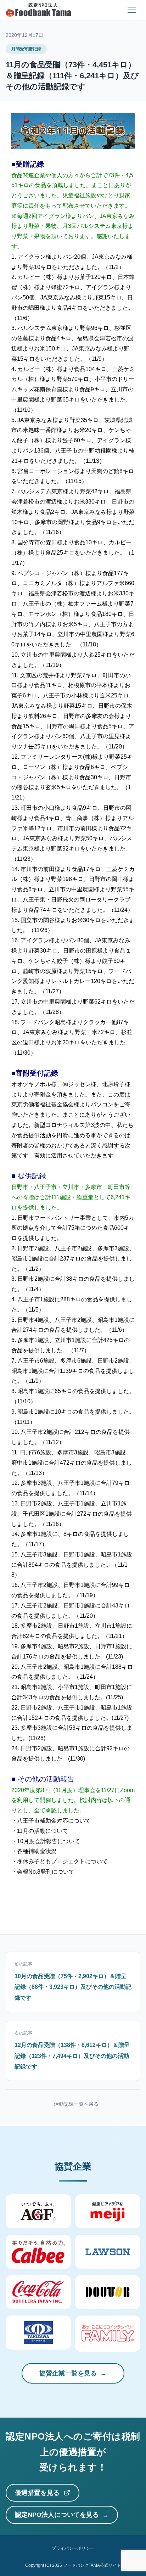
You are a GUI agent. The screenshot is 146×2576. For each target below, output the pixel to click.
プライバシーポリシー (73, 2548)
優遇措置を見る (37, 2493)
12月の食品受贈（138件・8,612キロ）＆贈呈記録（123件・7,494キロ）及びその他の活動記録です (72, 2056)
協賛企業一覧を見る (68, 2373)
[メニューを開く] (132, 10)
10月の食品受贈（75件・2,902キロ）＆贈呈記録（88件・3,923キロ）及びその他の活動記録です (73, 1987)
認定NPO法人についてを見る (57, 2515)
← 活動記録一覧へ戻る (73, 2104)
